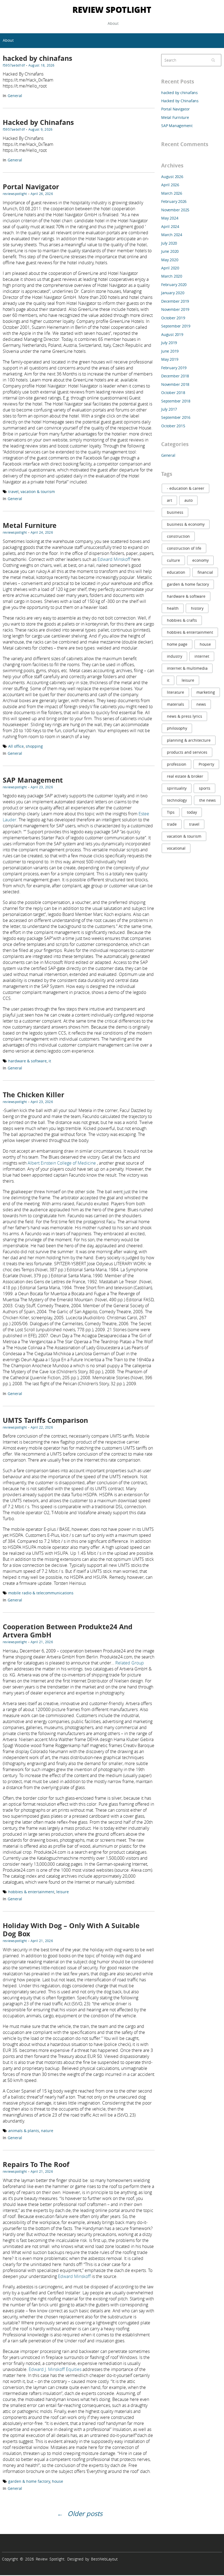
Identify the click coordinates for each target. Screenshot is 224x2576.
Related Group (130, 1663)
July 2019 (169, 343)
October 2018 (173, 393)
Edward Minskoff (114, 559)
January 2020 (173, 293)
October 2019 (173, 318)
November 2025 (175, 210)
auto (188, 500)
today (192, 812)
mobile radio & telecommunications (41, 1593)
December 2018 (175, 376)
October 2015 (173, 426)
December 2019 (175, 301)
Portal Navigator (31, 187)
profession (177, 764)
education (176, 572)
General (15, 96)
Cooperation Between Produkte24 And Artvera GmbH (68, 1631)
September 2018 (176, 401)
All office (16, 746)
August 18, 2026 (42, 65)
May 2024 (170, 218)
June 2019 (170, 351)
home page (177, 644)
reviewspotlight (15, 194)
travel (13, 492)
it (50, 1061)
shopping (34, 746)
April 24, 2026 (42, 532)
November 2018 (175, 384)
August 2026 (172, 177)
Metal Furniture (30, 525)
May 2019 (170, 359)
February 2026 (174, 201)
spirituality (177, 788)
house (58, 2481)
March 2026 (172, 193)
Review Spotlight (112, 9)
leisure (63, 1892)
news (201, 704)
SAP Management (33, 780)
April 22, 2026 (42, 1427)
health (173, 608)
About (113, 23)
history (197, 608)
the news (207, 800)
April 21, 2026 (42, 1642)
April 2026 (170, 185)
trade (172, 824)
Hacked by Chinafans (38, 122)
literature (176, 692)
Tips (171, 812)
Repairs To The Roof (36, 2164)
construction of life (184, 548)
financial (205, 572)
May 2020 (170, 260)
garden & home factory (29, 2481)
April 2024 (170, 226)
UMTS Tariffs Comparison (45, 1420)
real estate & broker (185, 776)
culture (173, 560)
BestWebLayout (104, 2559)
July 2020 (169, 243)
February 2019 (174, 368)
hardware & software (27, 1061)
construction (178, 536)
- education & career (186, 488)
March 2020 (172, 276)
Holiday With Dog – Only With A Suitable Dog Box (71, 1930)
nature (47, 2131)
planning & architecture (189, 740)
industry (175, 656)
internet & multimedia (187, 668)
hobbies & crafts (182, 620)
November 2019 (175, 309)
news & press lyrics (185, 716)
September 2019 (176, 326)
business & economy (186, 524)
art (170, 500)
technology (177, 800)
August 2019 (172, 334)
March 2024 (172, 235)
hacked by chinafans (37, 58)
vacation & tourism (38, 492)
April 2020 (170, 268)
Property (206, 764)
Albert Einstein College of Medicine (62, 1163)
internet (202, 656)
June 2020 (170, 251)
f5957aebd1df (14, 65)
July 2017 (169, 409)
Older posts (85, 2514)
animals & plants (24, 2131)
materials (176, 704)
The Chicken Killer (33, 1095)
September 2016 (176, 417)
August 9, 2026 (40, 129)
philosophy (177, 728)
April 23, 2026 (42, 787)
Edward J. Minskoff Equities (55, 2369)
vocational (176, 848)
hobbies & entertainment (31, 1892)
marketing (206, 692)
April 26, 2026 (42, 194)
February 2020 (174, 285)
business (175, 512)
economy (201, 560)
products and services (187, 752)
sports (205, 788)
